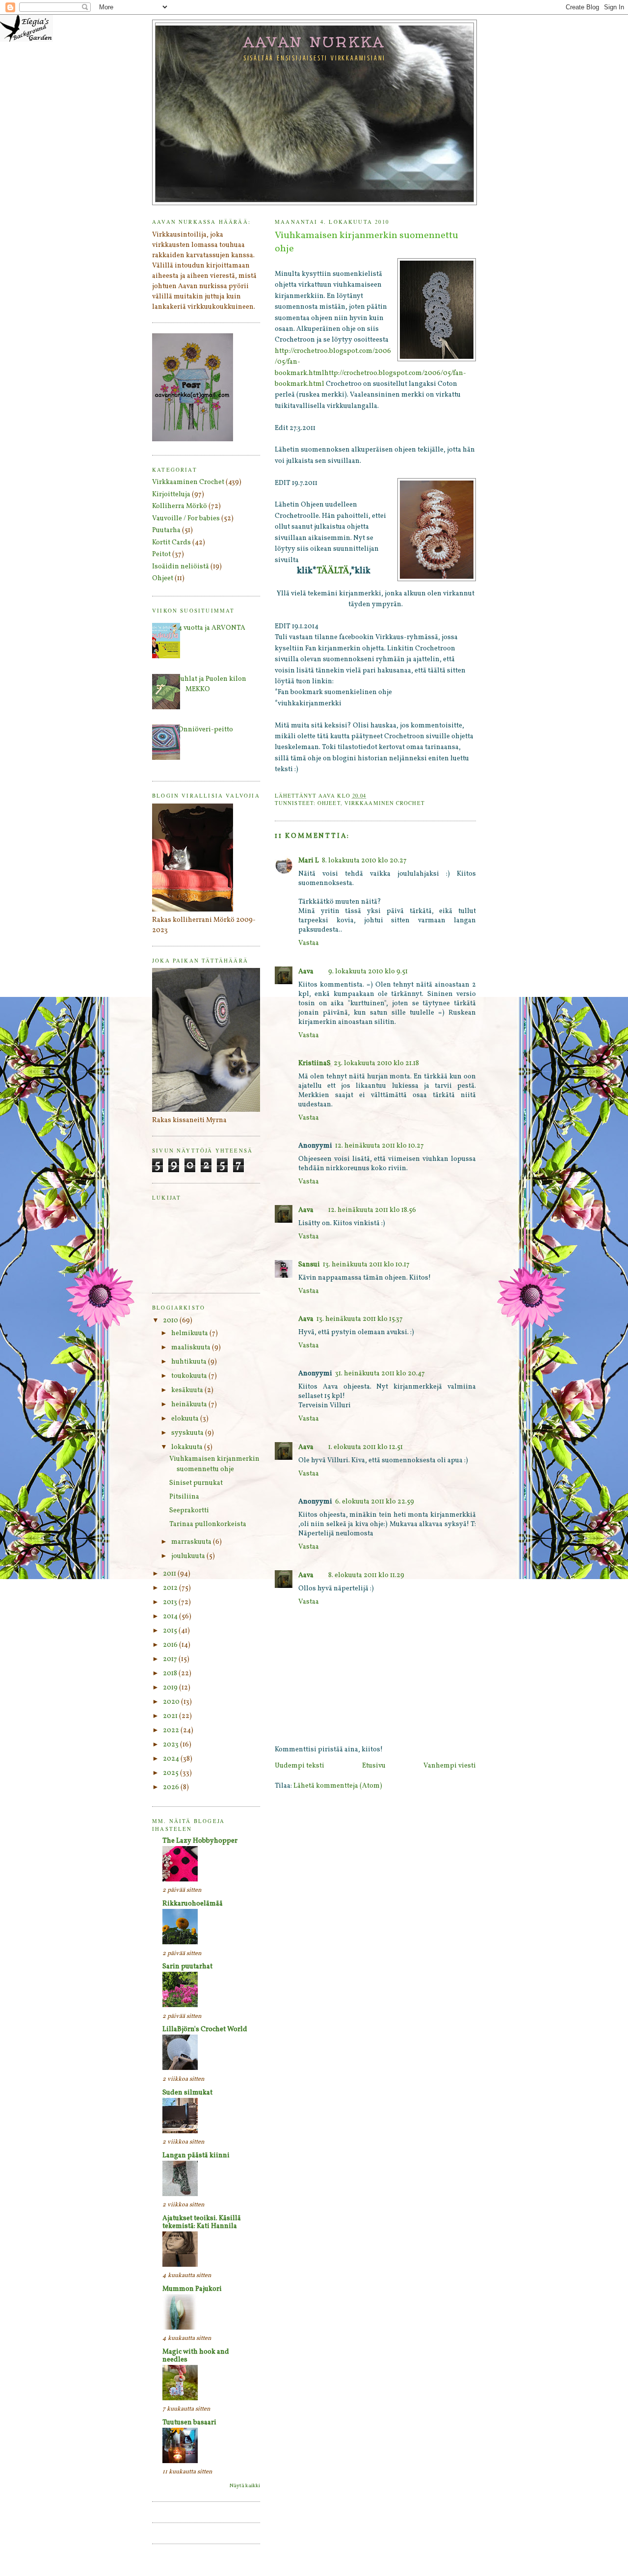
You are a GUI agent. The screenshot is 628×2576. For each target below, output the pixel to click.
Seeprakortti (189, 1511)
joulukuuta (189, 1556)
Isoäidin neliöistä (181, 567)
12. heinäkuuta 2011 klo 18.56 (372, 1210)
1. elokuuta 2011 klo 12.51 (366, 1447)
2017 (171, 1659)
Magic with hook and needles (196, 2356)
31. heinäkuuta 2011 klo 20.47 (380, 1374)
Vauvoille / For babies (186, 519)
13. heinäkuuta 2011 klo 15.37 (360, 1319)
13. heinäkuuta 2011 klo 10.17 (366, 1265)
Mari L (309, 861)
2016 (171, 1645)
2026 (172, 1787)
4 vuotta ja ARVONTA (212, 628)
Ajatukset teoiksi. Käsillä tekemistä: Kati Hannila (202, 2222)
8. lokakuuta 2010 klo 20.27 (364, 861)
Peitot (161, 554)
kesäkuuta (188, 1390)
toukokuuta (190, 1376)
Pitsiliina (184, 1497)
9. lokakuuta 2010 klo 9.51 (368, 972)
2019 (171, 1688)
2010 (171, 1321)
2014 (171, 1617)
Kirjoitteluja (171, 495)
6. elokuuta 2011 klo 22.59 (375, 1502)
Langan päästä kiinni (196, 2156)
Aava (306, 972)
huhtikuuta (190, 1362)
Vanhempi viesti (450, 1766)
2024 (172, 1759)
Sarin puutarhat (187, 1967)
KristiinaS (314, 1063)
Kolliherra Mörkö (180, 506)
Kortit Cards (171, 543)
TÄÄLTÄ (333, 571)
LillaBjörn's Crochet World (205, 2029)
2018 (171, 1674)
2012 (171, 1588)
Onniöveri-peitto (206, 730)
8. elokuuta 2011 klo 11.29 (366, 1575)
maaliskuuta (192, 1348)
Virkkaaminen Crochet (385, 803)
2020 (172, 1702)
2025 (171, 1773)
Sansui (309, 1265)
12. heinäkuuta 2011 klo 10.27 (379, 1146)
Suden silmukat (187, 2093)
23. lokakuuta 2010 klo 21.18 (376, 1063)
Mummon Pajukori (192, 2289)
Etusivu (374, 1766)
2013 (171, 1602)
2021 (171, 1716)
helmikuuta (190, 1333)
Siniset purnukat (196, 1483)
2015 (171, 1631)
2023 (171, 1745)
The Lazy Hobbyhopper (200, 1841)
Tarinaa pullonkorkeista (208, 1524)
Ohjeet (329, 803)
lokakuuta (188, 1447)
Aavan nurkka (315, 42)
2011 (170, 1574)
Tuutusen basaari (189, 2423)
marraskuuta (192, 1542)
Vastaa (309, 943)
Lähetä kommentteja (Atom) (338, 1786)
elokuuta (186, 1419)
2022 (172, 1731)
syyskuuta (188, 1433)
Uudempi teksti (300, 1766)
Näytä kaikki (245, 2486)
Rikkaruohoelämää (193, 1904)
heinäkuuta (190, 1405)
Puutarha (166, 530)
